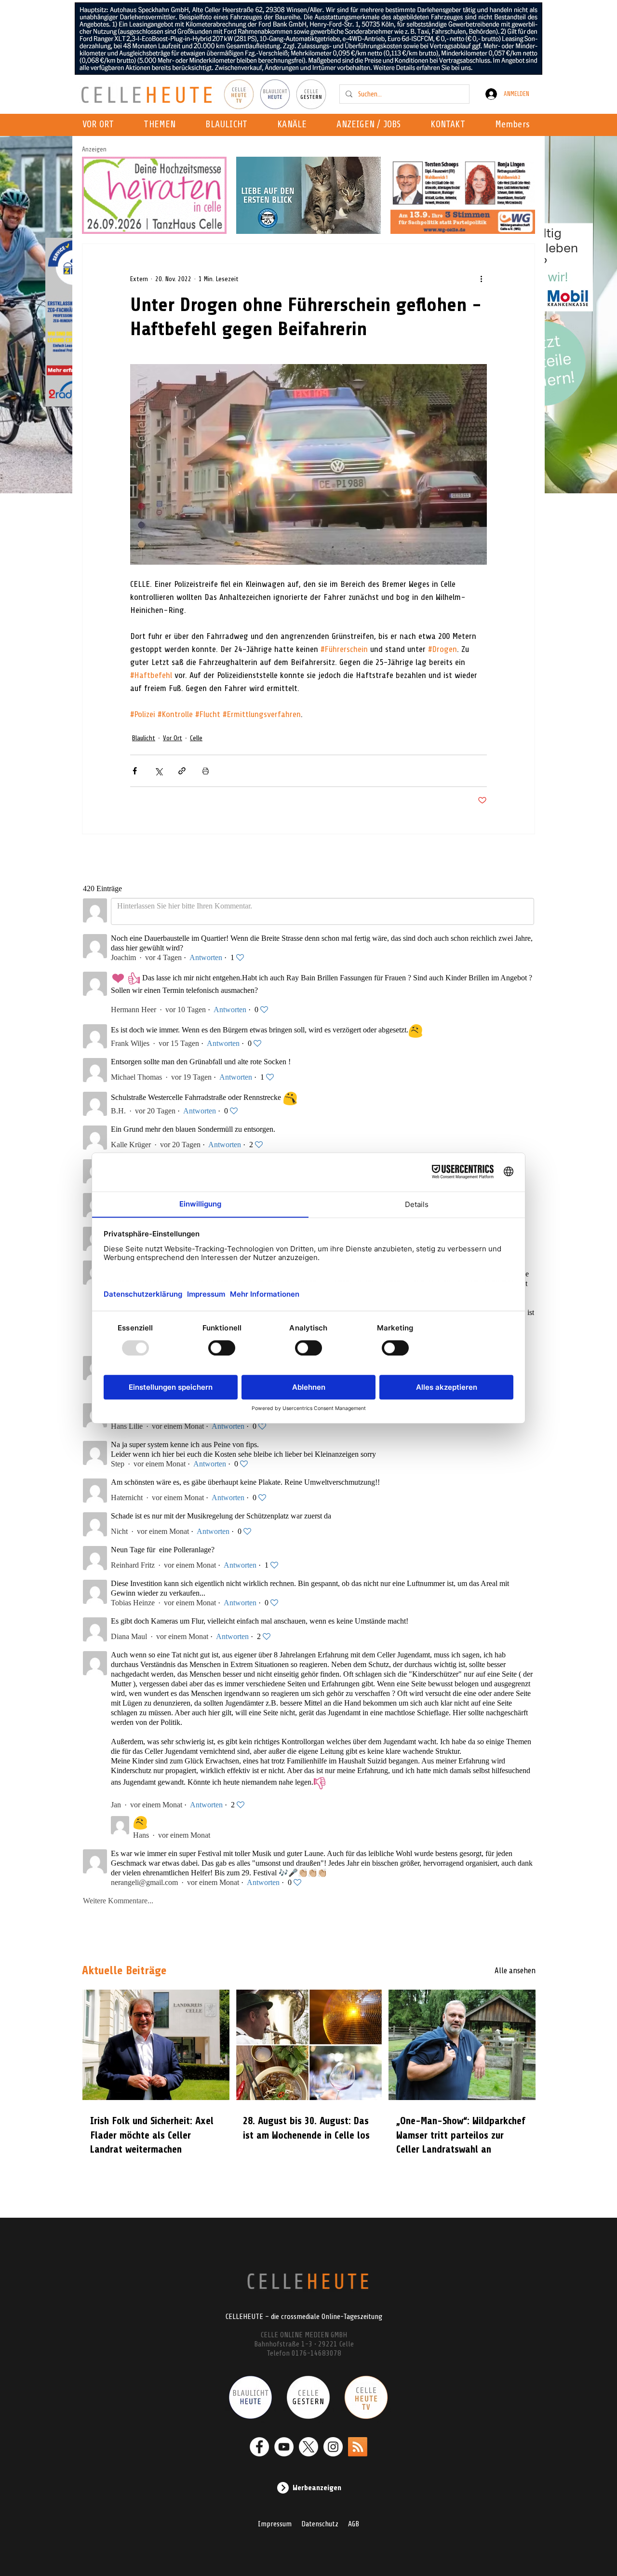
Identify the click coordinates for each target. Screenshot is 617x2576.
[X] (308, 2447)
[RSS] (358, 2447)
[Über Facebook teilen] (135, 771)
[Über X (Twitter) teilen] (158, 771)
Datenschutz (320, 2524)
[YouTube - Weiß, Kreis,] (284, 2447)
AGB (354, 2524)
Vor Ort (173, 738)
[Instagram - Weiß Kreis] (333, 2447)
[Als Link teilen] (182, 771)
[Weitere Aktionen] (481, 279)
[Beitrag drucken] (206, 771)
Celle (196, 738)
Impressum (275, 2524)
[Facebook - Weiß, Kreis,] (259, 2447)
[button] (295, 125)
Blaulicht (144, 738)
